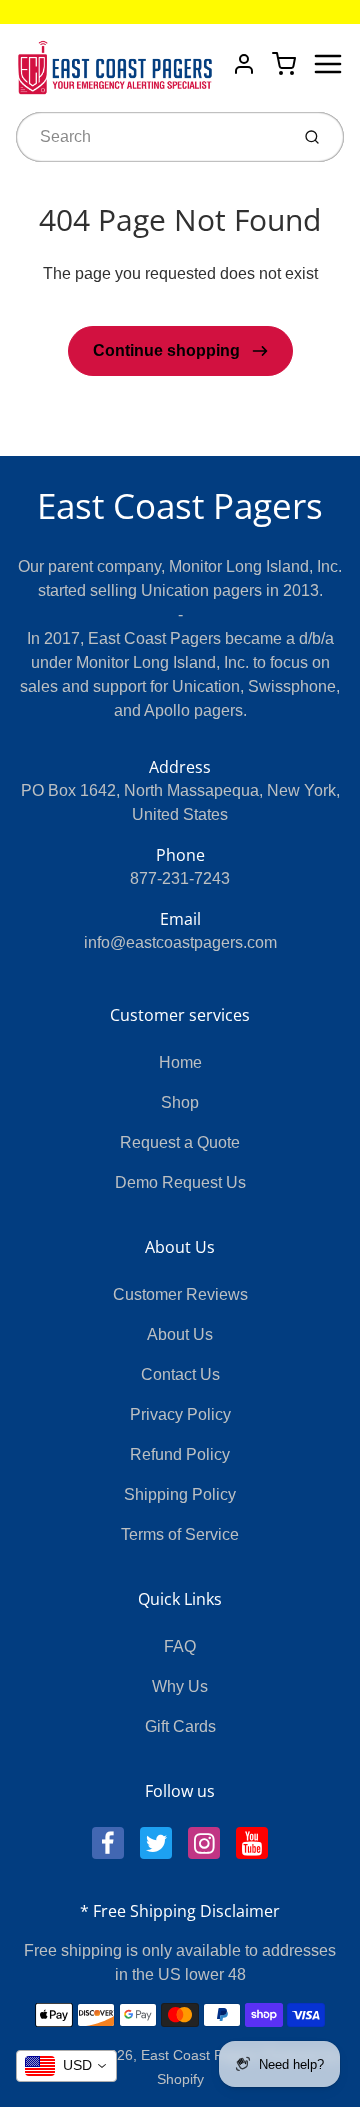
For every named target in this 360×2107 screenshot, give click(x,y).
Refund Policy (180, 1454)
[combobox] (150, 137)
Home (180, 1062)
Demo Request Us (180, 1182)
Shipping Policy (180, 1494)
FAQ (180, 1646)
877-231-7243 (180, 878)
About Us (180, 1334)
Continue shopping (168, 350)
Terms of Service (180, 1534)
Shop (180, 1102)
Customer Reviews (180, 1294)
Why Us (180, 1686)
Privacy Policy (180, 1414)
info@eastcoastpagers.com (180, 942)
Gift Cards (180, 1726)
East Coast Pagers (180, 505)
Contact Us (180, 1374)
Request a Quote (180, 1142)
